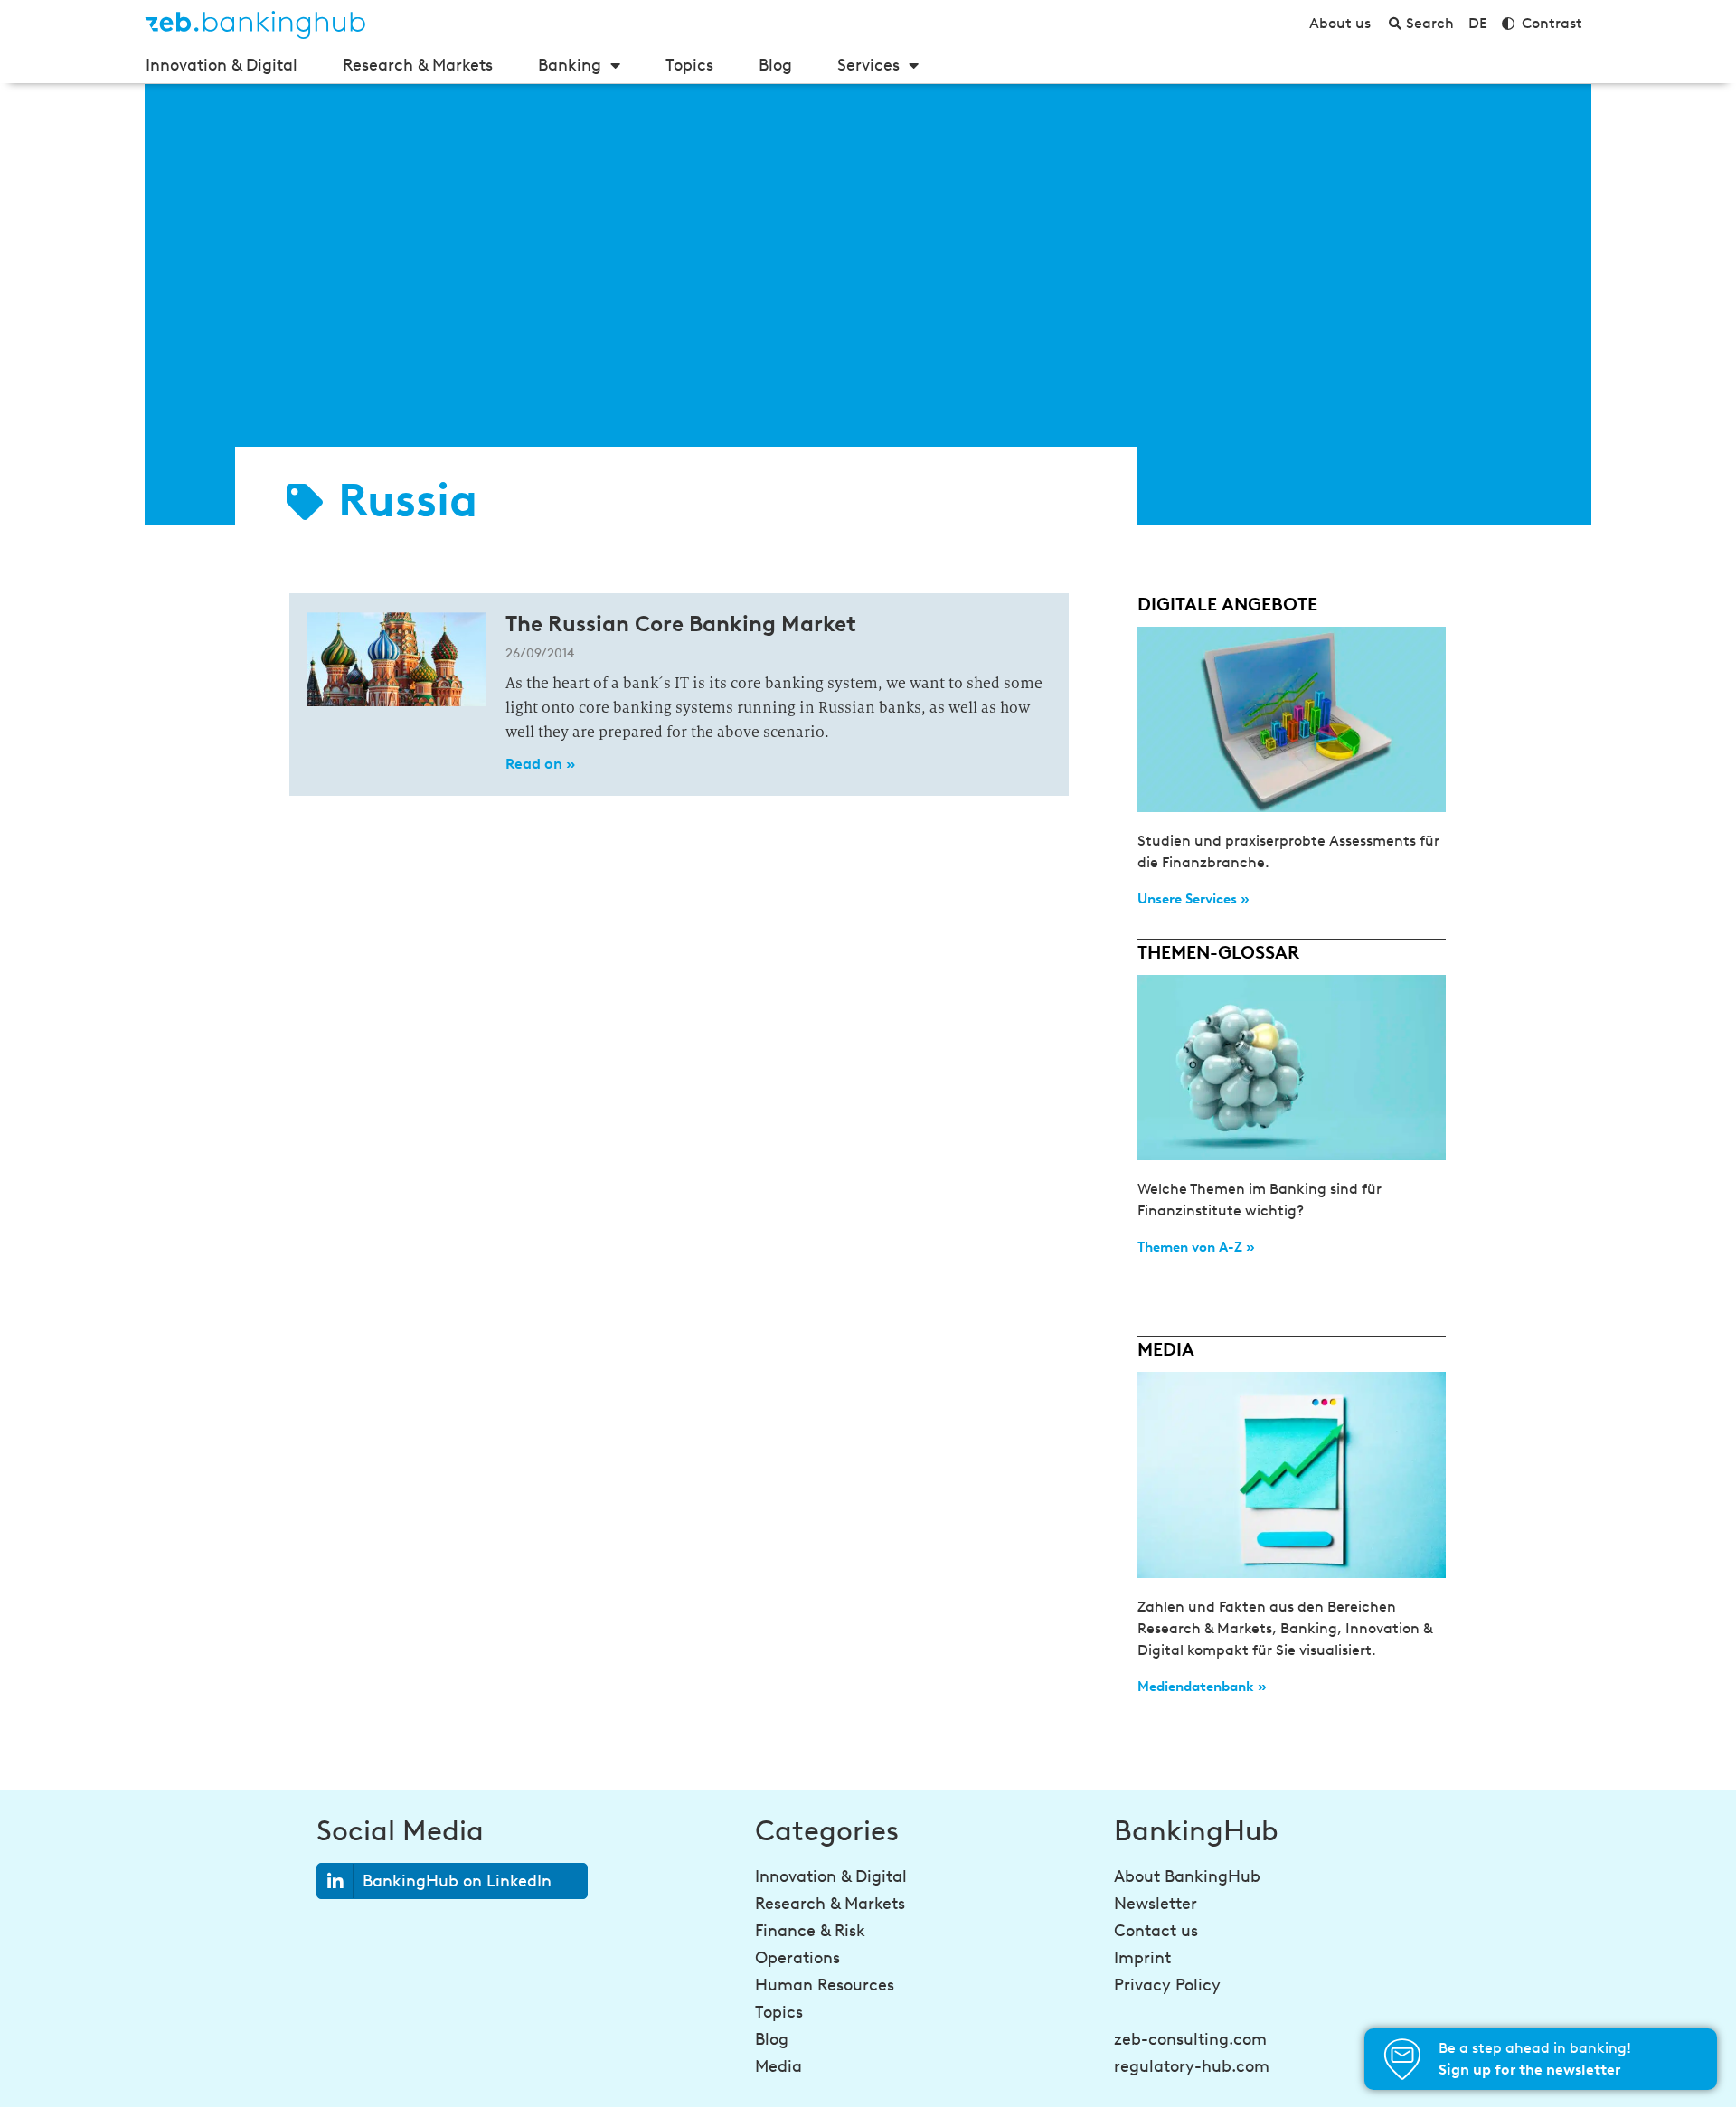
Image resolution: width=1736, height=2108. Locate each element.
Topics (689, 65)
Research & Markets (418, 65)
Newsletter (1156, 1904)
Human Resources (825, 1985)
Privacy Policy (1167, 1985)
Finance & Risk (810, 1931)
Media (778, 2066)
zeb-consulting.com (1190, 2039)
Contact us (1156, 1931)
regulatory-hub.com (1192, 2066)
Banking (570, 65)
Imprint (1142, 1958)
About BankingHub (1187, 1876)
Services (868, 65)
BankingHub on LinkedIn (457, 1881)
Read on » (540, 764)
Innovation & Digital (222, 65)
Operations (797, 1958)
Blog (775, 65)
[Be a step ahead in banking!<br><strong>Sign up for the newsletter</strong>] (1402, 2059)
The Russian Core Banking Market (681, 624)
